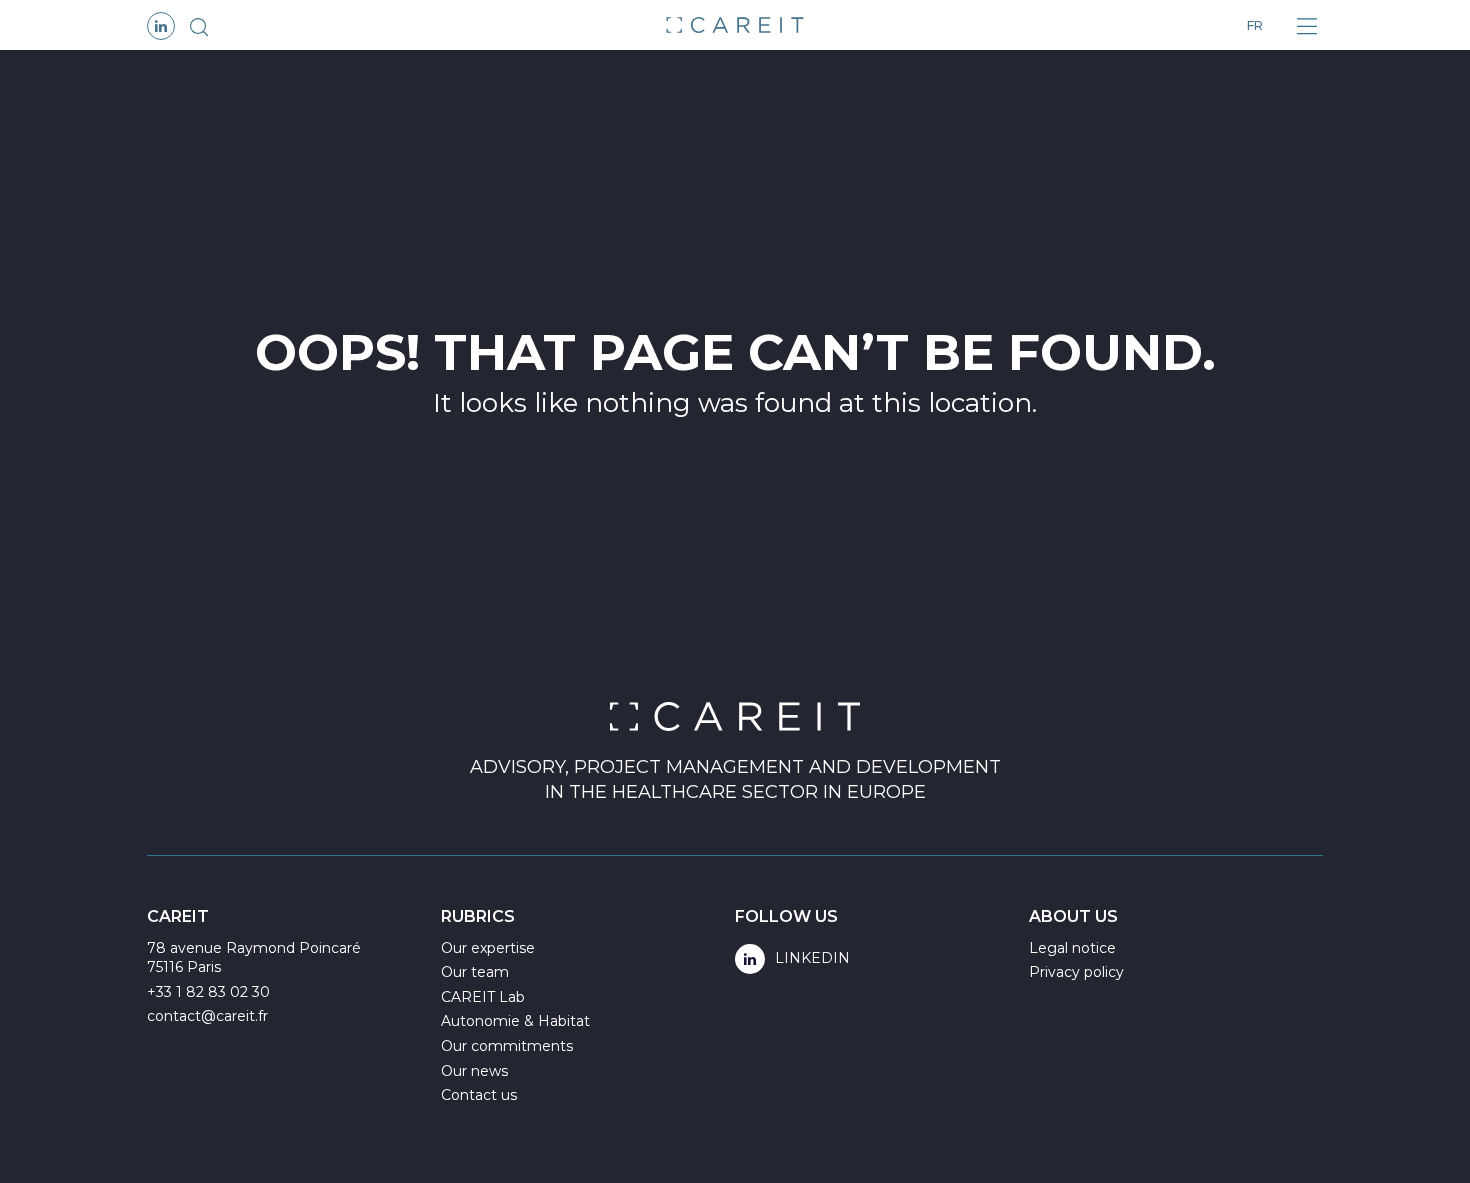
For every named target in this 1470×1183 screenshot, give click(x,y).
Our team (475, 972)
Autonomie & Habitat (515, 1021)
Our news (474, 1071)
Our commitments (507, 1046)
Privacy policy (1076, 972)
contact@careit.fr (207, 1016)
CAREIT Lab (483, 997)
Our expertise (488, 948)
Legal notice (1072, 948)
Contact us (479, 1095)
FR (1255, 25)
